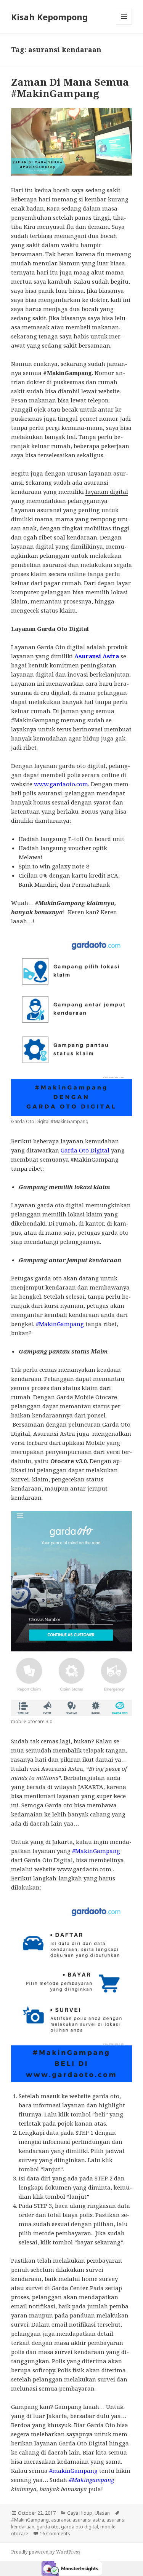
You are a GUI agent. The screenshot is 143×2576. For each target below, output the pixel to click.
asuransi (61, 2520)
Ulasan (102, 2513)
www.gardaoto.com (61, 784)
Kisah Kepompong (49, 17)
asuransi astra (88, 2520)
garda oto (48, 2527)
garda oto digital (80, 2527)
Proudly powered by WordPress (46, 2552)
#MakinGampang (30, 2520)
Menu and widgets (124, 25)
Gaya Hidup (80, 2513)
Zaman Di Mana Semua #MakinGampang (70, 88)
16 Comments (55, 2534)
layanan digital (107, 492)
